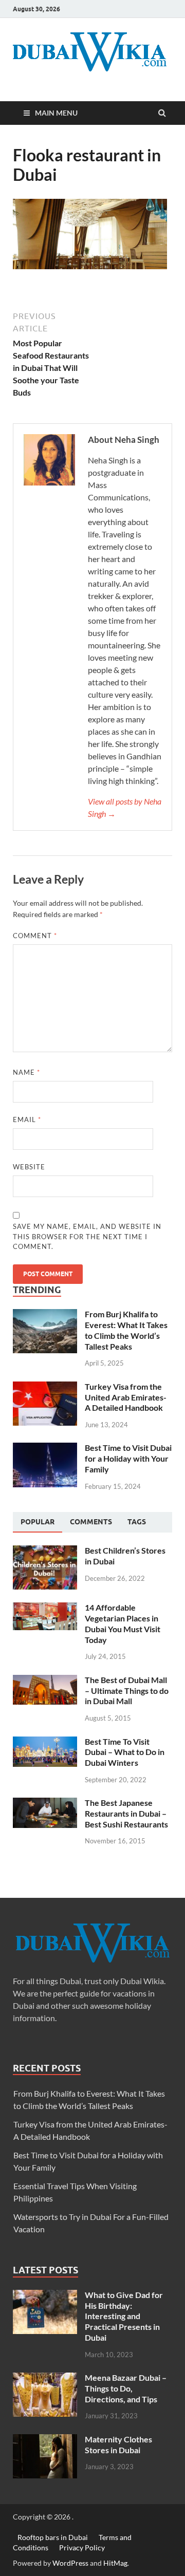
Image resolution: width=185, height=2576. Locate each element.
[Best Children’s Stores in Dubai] (45, 1551)
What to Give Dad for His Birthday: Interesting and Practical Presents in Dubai (124, 2316)
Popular (38, 1522)
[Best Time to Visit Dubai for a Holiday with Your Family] (45, 1449)
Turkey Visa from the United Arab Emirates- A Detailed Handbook (126, 1397)
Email (27, 1119)
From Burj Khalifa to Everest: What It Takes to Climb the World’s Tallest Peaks (126, 1330)
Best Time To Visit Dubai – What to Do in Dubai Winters (125, 1752)
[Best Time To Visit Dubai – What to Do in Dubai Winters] (45, 1742)
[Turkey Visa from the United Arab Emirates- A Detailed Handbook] (45, 1387)
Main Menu (56, 113)
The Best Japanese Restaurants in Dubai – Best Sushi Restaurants (126, 1813)
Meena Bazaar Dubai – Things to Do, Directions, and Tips (126, 2388)
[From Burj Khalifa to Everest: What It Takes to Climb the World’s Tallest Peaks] (45, 1315)
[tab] (38, 1522)
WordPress (70, 2563)
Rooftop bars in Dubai (53, 2537)
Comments (91, 1522)
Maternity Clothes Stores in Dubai (118, 2444)
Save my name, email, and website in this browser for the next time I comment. (87, 1236)
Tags (137, 1522)
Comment (35, 936)
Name (26, 1072)
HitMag (115, 2563)
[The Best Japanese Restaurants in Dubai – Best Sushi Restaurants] (45, 1804)
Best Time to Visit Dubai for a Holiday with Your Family (128, 1458)
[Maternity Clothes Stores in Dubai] (45, 2440)
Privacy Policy (82, 2547)
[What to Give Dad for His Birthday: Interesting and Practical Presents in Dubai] (45, 2296)
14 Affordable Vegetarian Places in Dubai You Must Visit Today (123, 1623)
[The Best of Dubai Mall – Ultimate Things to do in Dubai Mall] (45, 1681)
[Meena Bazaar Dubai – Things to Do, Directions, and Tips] (45, 2378)
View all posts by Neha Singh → (125, 807)
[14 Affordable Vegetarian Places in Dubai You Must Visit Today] (45, 1608)
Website (29, 1167)
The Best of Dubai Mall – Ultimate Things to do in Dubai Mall (127, 1691)
